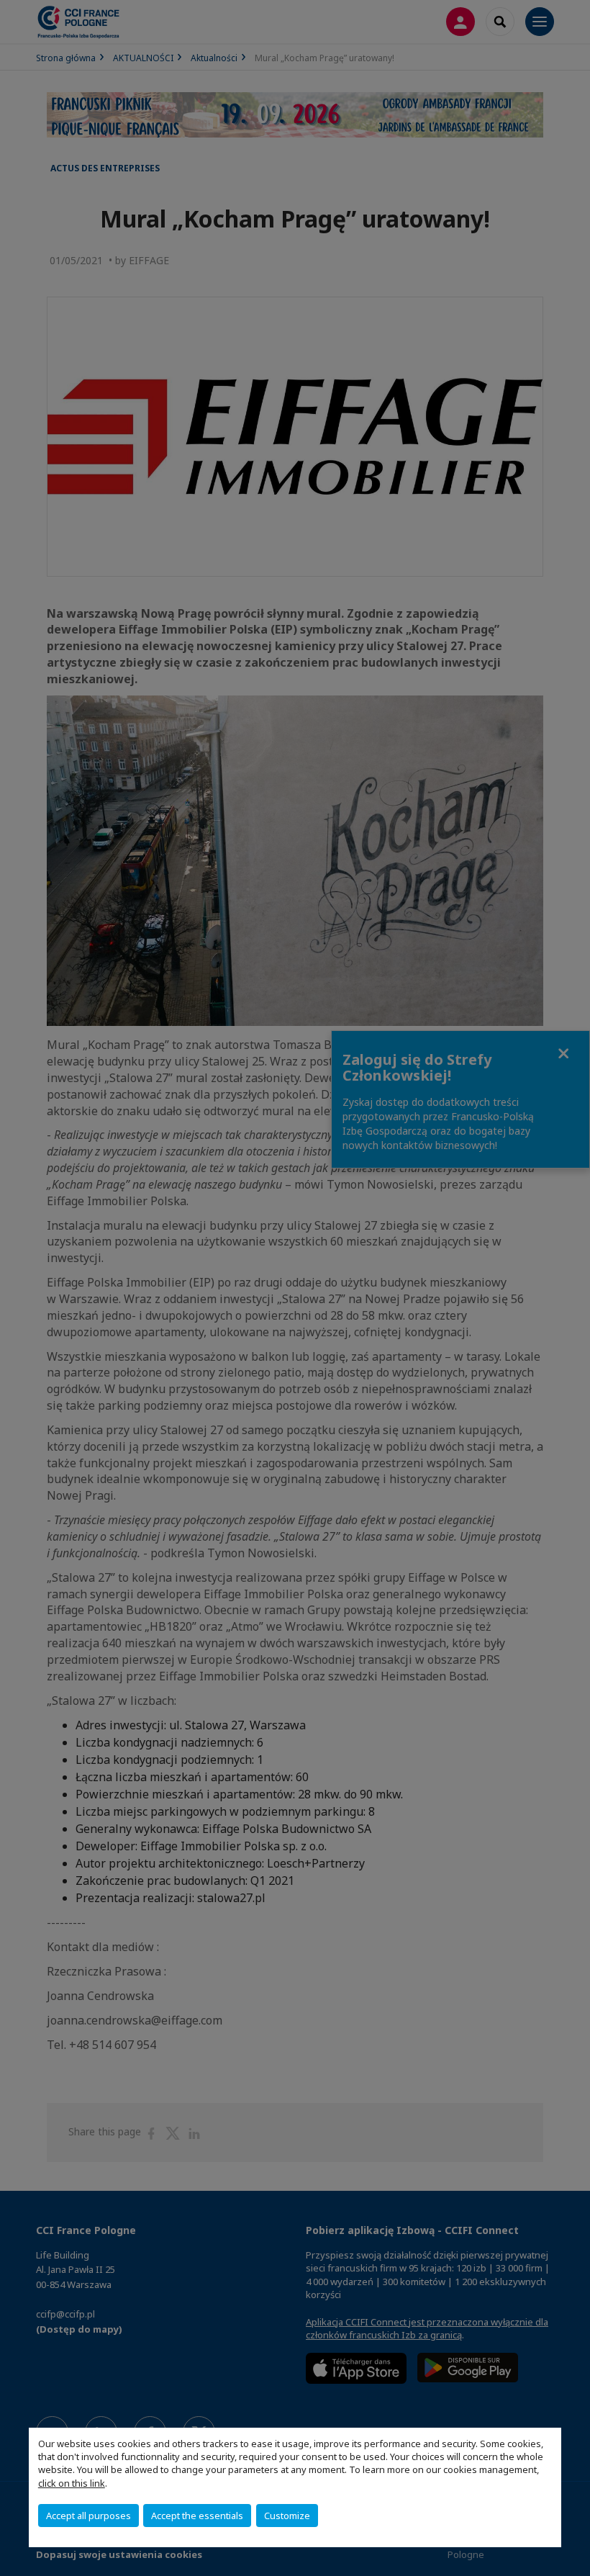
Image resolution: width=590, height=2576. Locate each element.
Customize (287, 2516)
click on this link (72, 2483)
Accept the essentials (197, 2516)
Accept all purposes (88, 2516)
